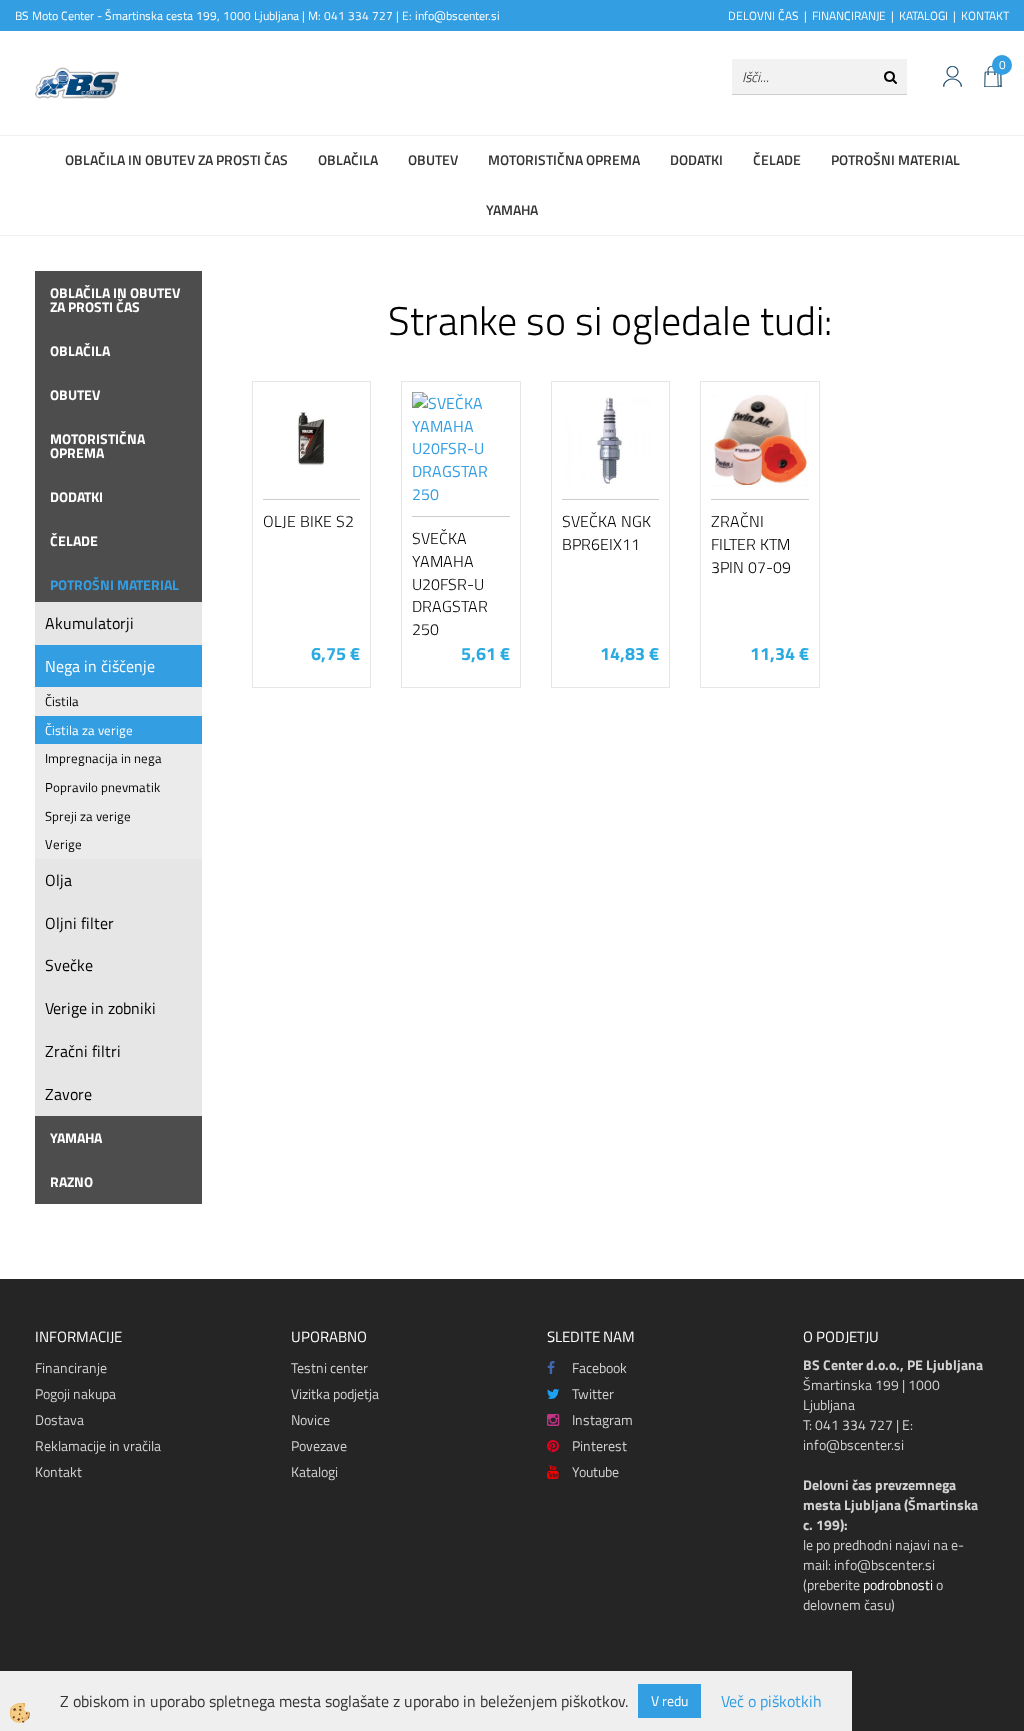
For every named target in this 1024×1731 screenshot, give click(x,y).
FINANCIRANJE (849, 15)
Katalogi (314, 1471)
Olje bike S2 (308, 521)
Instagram (602, 1419)
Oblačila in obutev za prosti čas (176, 159)
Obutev (433, 159)
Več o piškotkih (771, 1701)
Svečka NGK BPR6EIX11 (606, 532)
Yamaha (512, 209)
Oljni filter (79, 923)
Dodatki (696, 159)
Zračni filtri (83, 1051)
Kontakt (58, 1471)
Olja (58, 880)
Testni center (329, 1367)
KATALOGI (923, 15)
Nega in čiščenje (100, 666)
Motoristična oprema (564, 159)
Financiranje (71, 1367)
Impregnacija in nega (103, 758)
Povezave (319, 1445)
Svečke (69, 965)
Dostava (59, 1419)
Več (312, 492)
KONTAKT (985, 15)
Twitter (593, 1393)
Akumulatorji (89, 623)
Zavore (68, 1094)
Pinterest (599, 1445)
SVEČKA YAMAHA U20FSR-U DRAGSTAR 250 (450, 583)
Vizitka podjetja (335, 1393)
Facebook (599, 1367)
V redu (669, 1700)
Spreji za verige (88, 816)
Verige (63, 844)
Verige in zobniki (100, 1008)
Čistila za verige (89, 730)
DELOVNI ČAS (763, 15)
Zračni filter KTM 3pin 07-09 (751, 544)
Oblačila (348, 159)
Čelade (777, 159)
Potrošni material (895, 159)
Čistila (62, 701)
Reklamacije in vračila (98, 1445)
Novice (310, 1419)
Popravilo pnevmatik (102, 787)
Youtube (595, 1471)
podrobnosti (898, 1584)
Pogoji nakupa (75, 1393)
